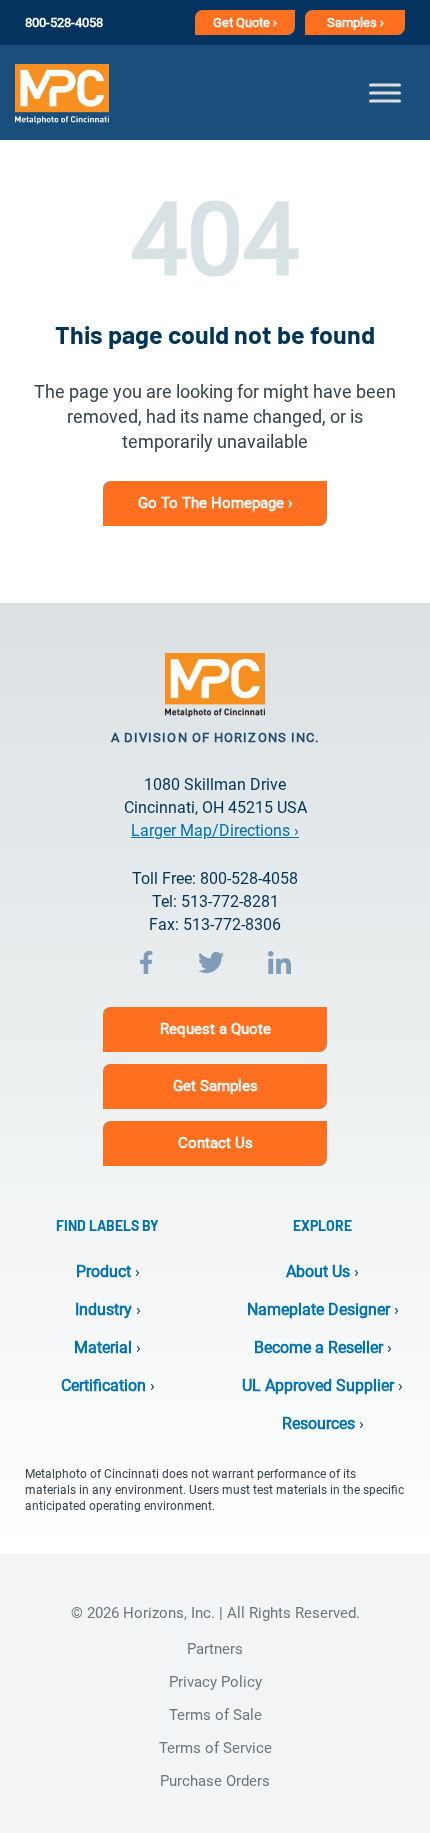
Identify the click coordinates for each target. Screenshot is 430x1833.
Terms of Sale (215, 1715)
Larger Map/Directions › (215, 830)
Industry (103, 1309)
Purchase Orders (215, 1781)
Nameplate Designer (318, 1309)
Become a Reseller (318, 1347)
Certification (103, 1385)
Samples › (355, 22)
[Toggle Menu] (385, 92)
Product (103, 1271)
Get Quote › (245, 22)
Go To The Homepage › (215, 503)
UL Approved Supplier (318, 1385)
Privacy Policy (215, 1682)
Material (103, 1347)
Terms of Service (215, 1748)
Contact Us (215, 1143)
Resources (318, 1423)
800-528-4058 (64, 22)
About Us (318, 1271)
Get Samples (215, 1086)
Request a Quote (215, 1029)
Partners (215, 1649)
